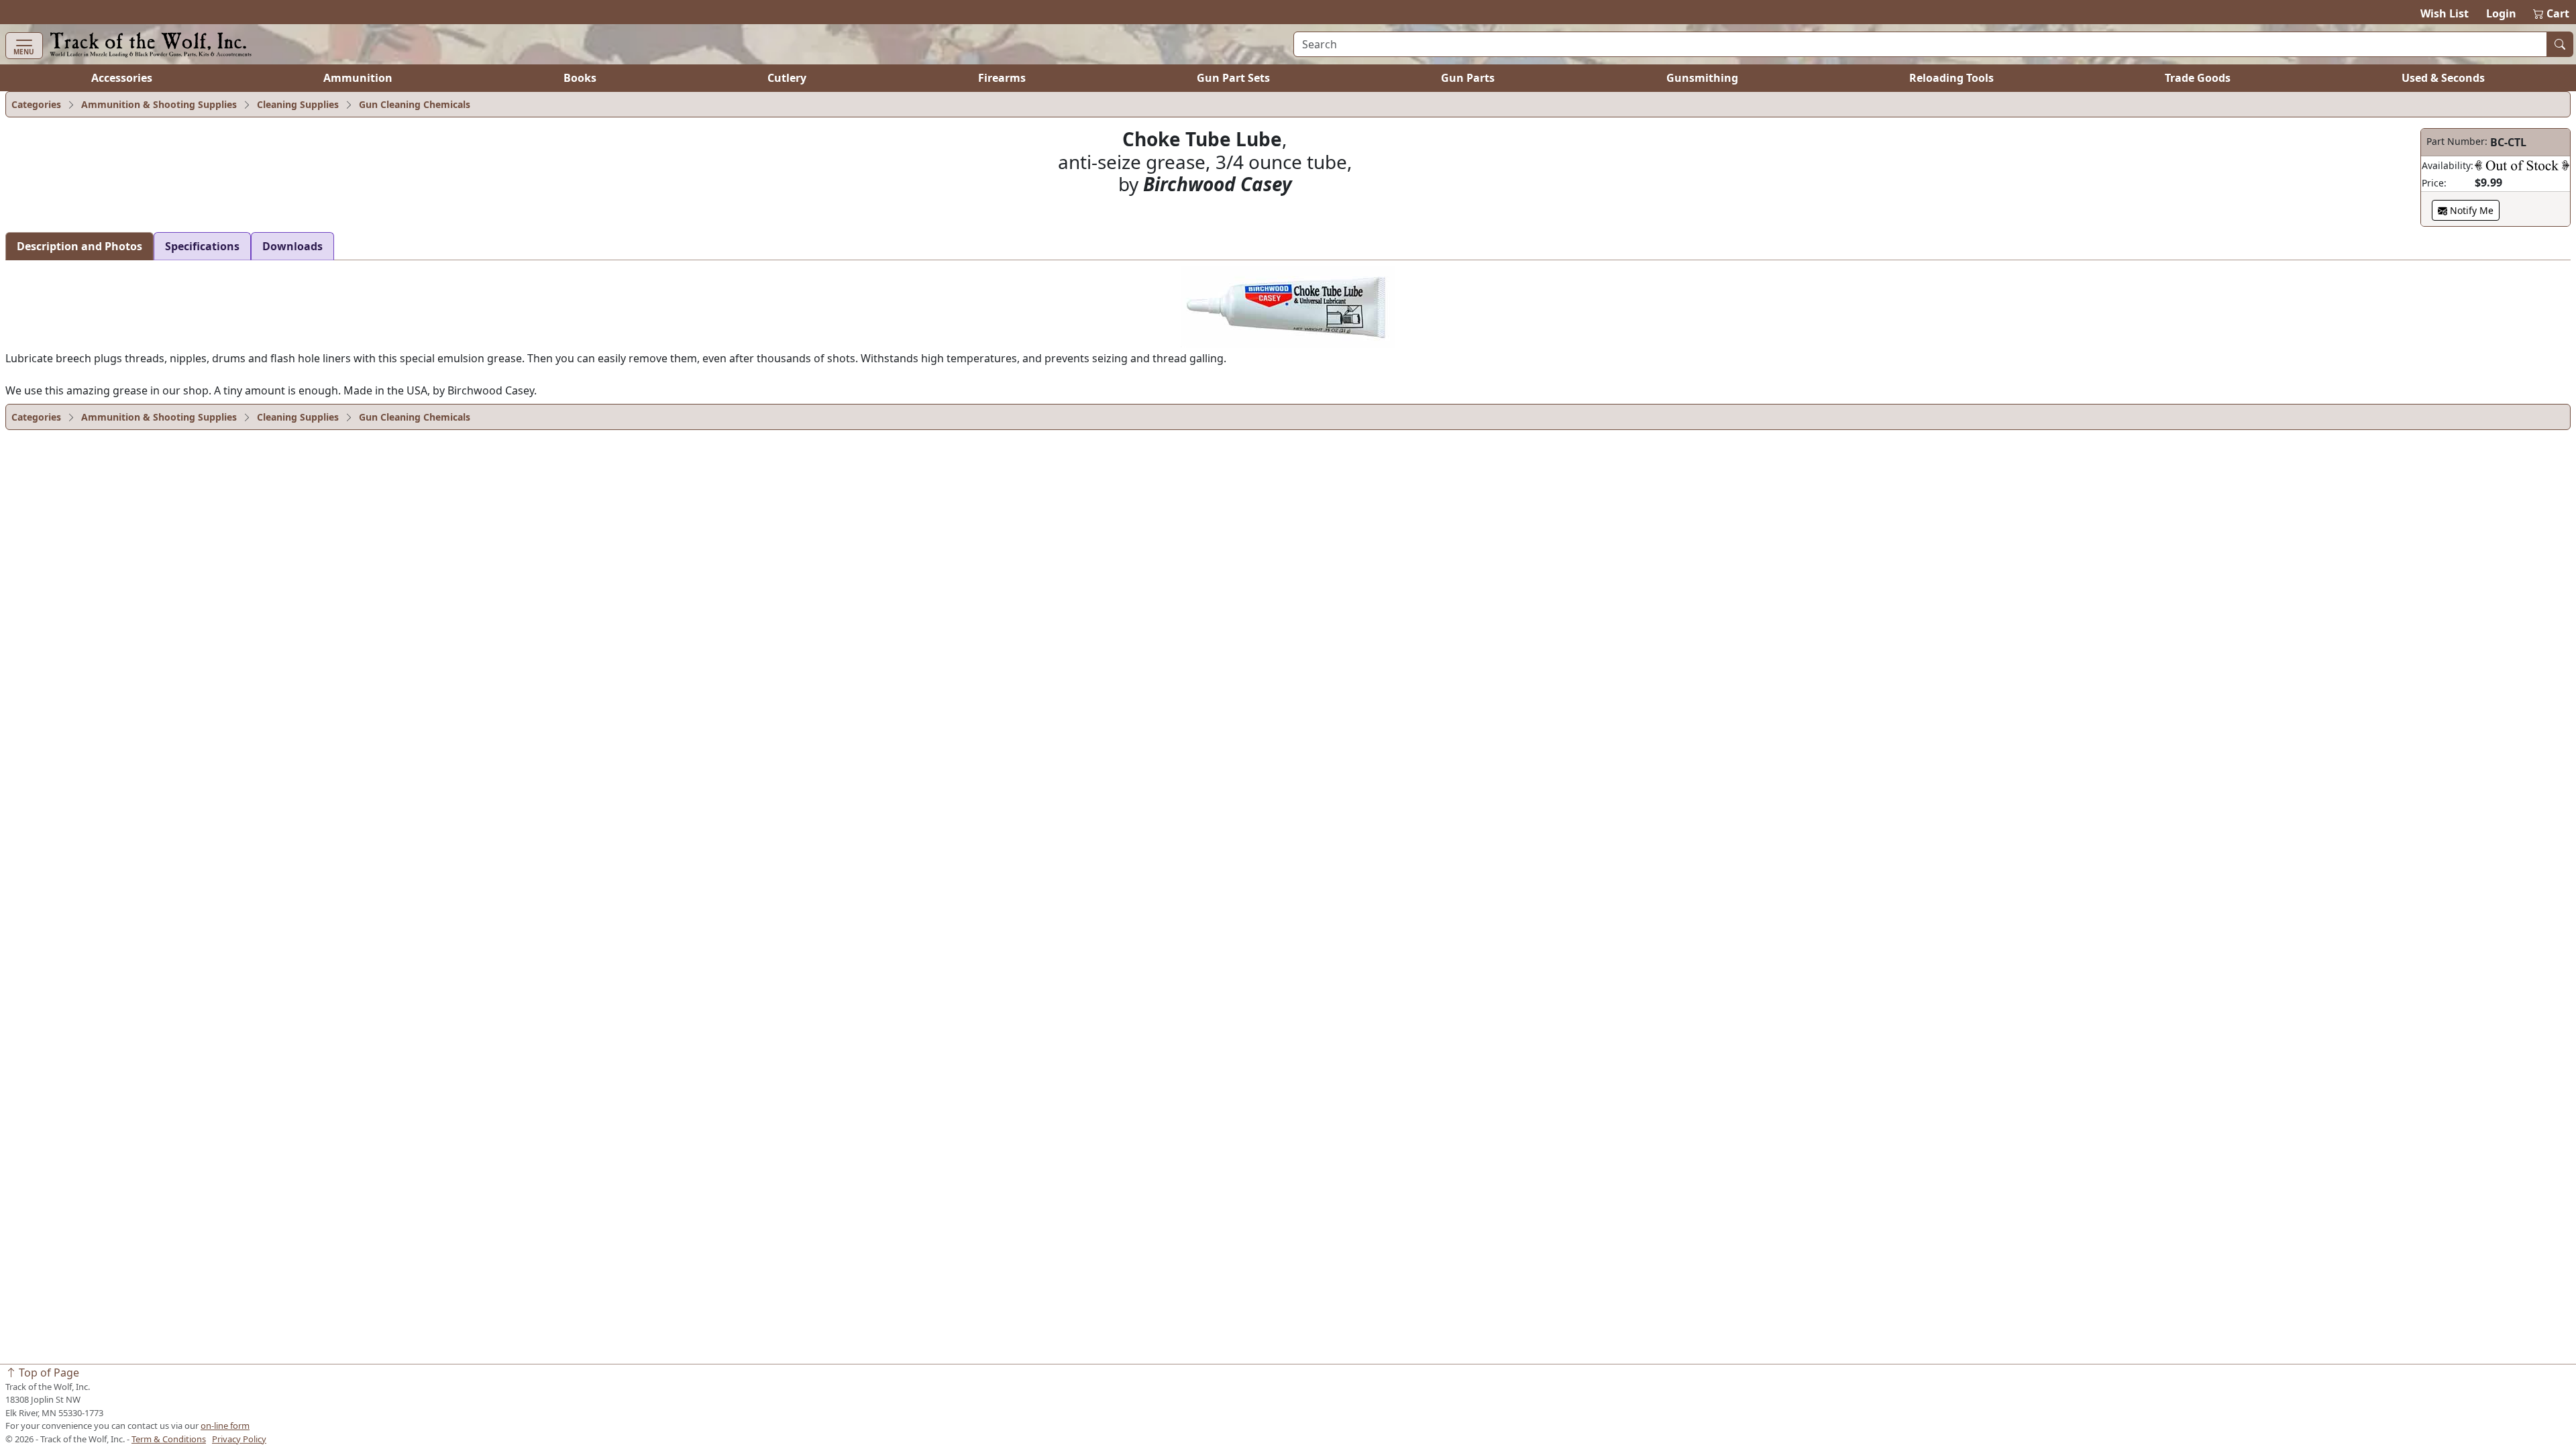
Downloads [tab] (292, 246)
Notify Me (2470, 210)
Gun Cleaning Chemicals (415, 104)
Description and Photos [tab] (79, 246)
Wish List (2445, 13)
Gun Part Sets (1233, 78)
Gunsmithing (1702, 78)
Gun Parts (1468, 78)
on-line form (225, 1426)
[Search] (2560, 44)
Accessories (122, 78)
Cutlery (787, 78)
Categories (36, 104)
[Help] (2522, 165)
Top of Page (48, 1373)
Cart (2552, 13)
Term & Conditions (169, 1439)
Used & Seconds (2443, 78)
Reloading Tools (1951, 78)
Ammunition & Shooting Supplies (159, 104)
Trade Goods (2198, 78)
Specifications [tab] (202, 246)
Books (580, 78)
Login (2501, 13)
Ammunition (358, 78)
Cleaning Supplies (298, 104)
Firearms (1002, 78)
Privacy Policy (239, 1439)
